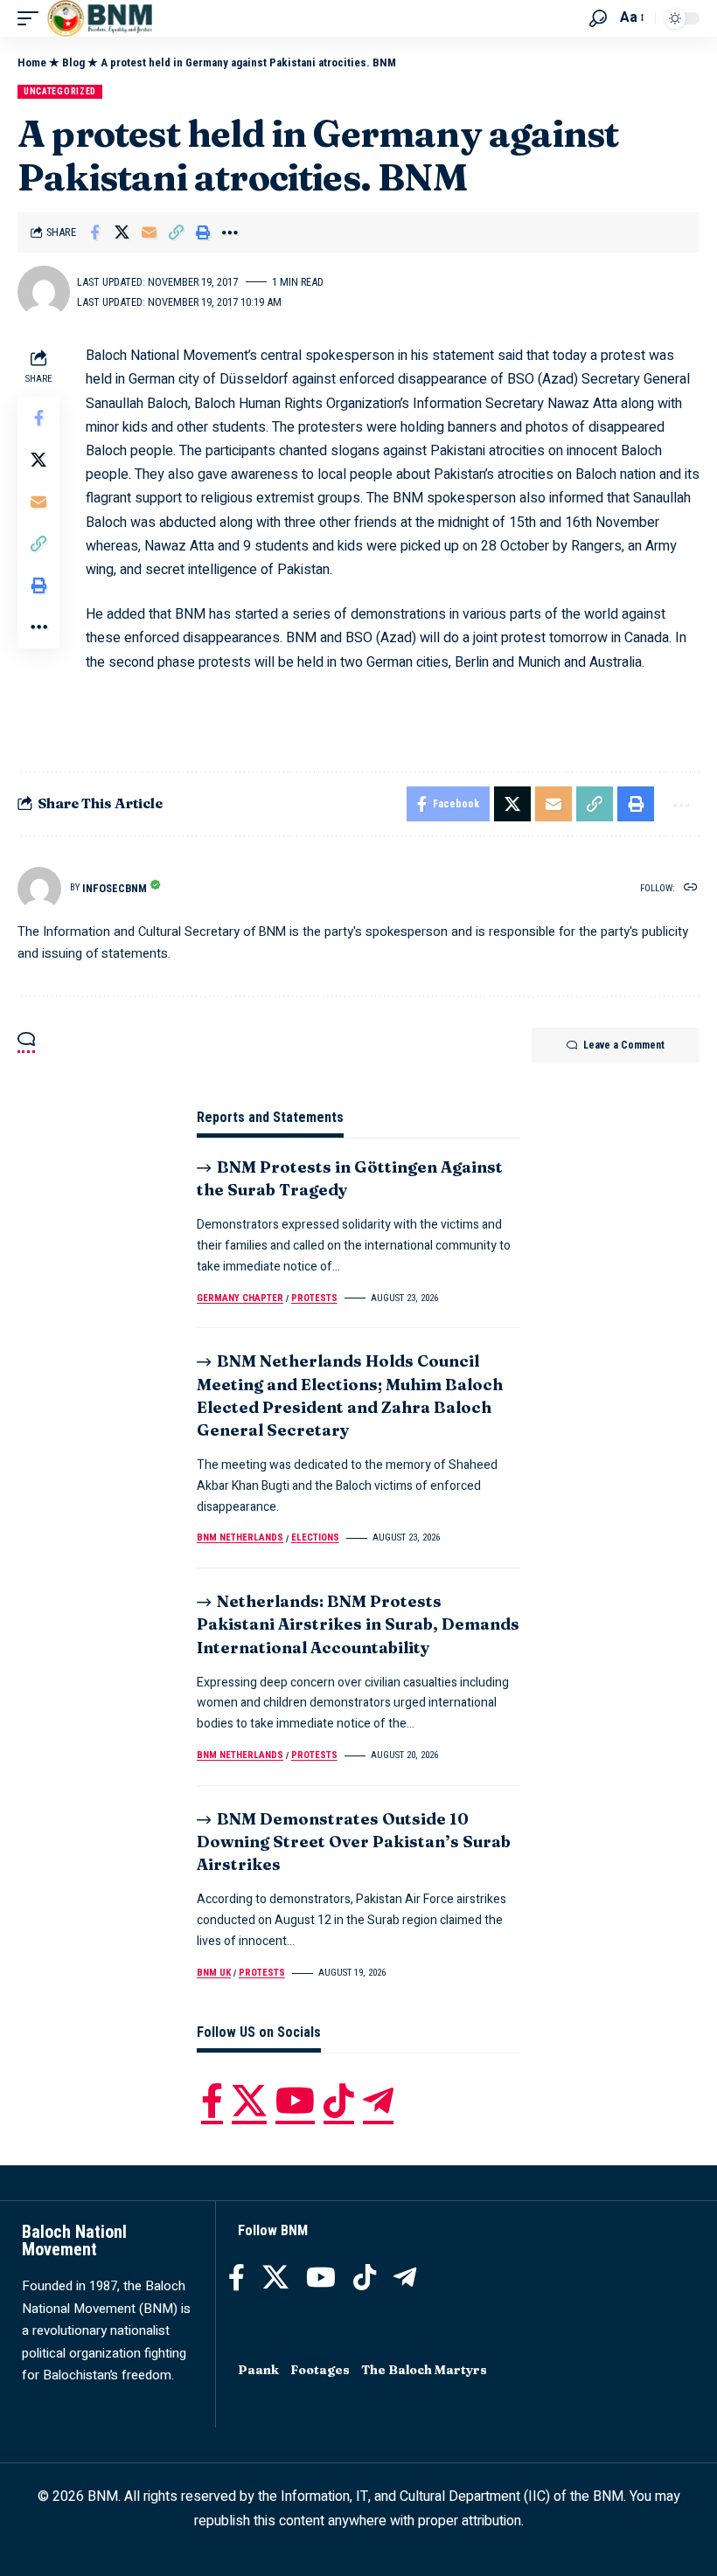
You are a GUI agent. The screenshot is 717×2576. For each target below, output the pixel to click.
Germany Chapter (240, 1298)
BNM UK (214, 1973)
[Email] (149, 232)
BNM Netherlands (240, 1537)
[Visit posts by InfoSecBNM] (39, 889)
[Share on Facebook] (94, 232)
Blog (73, 62)
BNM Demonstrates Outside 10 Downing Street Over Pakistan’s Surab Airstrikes (354, 1842)
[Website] (691, 888)
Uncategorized (60, 91)
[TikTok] (339, 2101)
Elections (315, 1537)
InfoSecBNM (115, 888)
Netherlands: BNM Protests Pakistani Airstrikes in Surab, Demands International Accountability (358, 1624)
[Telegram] (378, 2101)
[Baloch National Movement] (100, 18)
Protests (314, 1298)
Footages (320, 2370)
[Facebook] (212, 2101)
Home (32, 62)
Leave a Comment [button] (624, 1045)
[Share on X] (122, 232)
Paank (258, 2370)
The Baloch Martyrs (424, 2370)
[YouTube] (295, 2101)
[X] (249, 2101)
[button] (32, 18)
